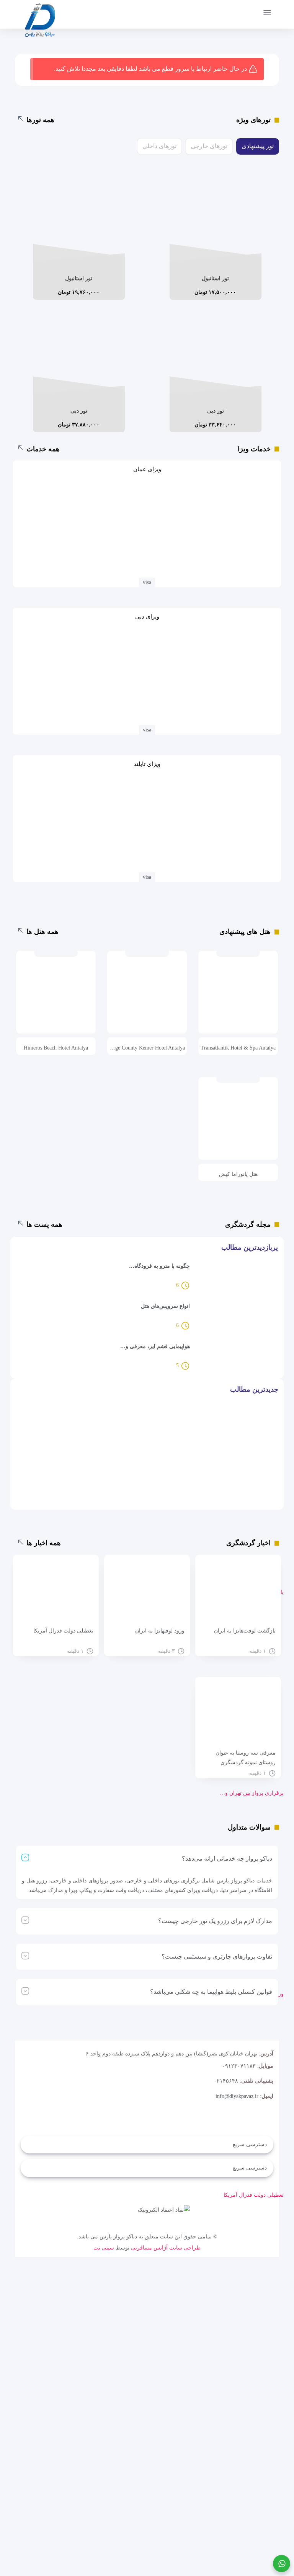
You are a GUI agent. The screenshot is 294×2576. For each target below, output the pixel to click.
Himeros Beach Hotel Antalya (56, 1048)
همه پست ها (44, 1224)
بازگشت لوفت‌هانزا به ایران (245, 1631)
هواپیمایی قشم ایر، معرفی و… (155, 1346)
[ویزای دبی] (147, 674)
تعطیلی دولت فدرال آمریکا (254, 2195)
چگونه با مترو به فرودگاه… (159, 1266)
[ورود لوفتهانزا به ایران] (147, 1593)
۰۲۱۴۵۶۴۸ (226, 2081)
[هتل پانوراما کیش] (238, 1125)
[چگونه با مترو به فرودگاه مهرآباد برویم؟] (236, 1277)
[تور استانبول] (216, 222)
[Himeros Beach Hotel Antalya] (56, 998)
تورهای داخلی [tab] (159, 146)
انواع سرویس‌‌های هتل (165, 1306)
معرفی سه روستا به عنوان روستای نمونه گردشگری (246, 1758)
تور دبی (216, 411)
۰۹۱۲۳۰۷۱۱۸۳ (239, 2066)
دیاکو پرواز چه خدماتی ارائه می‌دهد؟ (227, 1859)
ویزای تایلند (147, 764)
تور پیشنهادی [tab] (258, 146)
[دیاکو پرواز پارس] (40, 22)
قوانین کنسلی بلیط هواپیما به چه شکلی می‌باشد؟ (211, 1992)
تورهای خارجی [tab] (209, 146)
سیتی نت (104, 2248)
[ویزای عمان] (147, 526)
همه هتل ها (42, 932)
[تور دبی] (216, 355)
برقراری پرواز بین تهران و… (252, 1793)
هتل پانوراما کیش (238, 1174)
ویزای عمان (147, 469)
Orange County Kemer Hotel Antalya (147, 1048)
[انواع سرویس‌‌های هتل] (236, 1317)
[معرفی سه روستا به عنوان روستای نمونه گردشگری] (238, 1715)
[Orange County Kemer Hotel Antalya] (147, 998)
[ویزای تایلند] (147, 821)
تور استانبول (215, 278)
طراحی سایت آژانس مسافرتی (166, 2248)
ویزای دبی (147, 617)
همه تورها (40, 120)
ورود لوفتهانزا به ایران (160, 1631)
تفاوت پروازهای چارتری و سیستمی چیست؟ (217, 1956)
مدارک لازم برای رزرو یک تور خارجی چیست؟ (215, 1921)
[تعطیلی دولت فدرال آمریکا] (56, 1593)
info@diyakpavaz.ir (237, 2096)
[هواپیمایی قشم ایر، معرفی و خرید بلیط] (236, 1357)
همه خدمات (43, 449)
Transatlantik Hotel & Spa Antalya (238, 1048)
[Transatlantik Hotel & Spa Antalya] (238, 998)
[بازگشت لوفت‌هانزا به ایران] (238, 1593)
